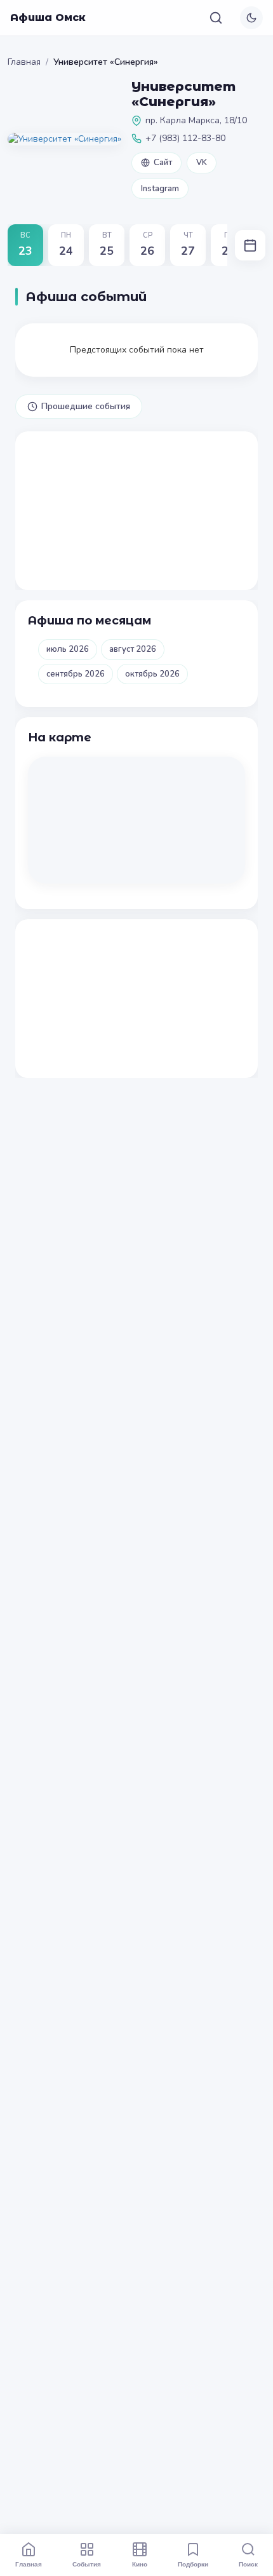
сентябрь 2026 (76, 674)
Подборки (193, 2564)
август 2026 (133, 649)
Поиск (248, 2564)
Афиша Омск (48, 17)
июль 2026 (68, 649)
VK (202, 163)
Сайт (163, 163)
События (87, 2564)
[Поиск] (216, 18)
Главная (24, 62)
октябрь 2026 (152, 674)
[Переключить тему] (251, 18)
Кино (140, 2564)
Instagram (160, 189)
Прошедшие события (86, 406)
